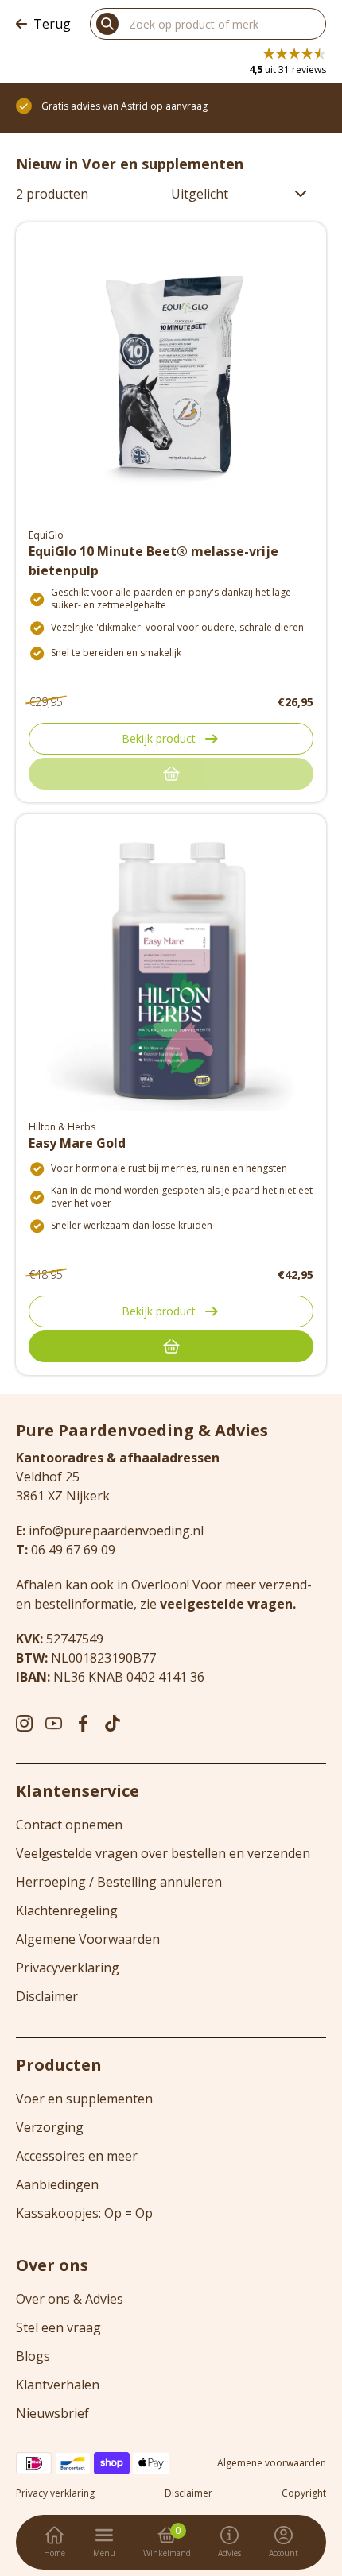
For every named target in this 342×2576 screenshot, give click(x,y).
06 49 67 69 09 (73, 1550)
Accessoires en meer (77, 2156)
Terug (52, 24)
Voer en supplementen (84, 2099)
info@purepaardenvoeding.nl (116, 1531)
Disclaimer (47, 1996)
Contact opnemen (69, 1825)
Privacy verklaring (55, 2493)
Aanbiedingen (57, 2184)
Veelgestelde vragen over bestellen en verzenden (163, 1853)
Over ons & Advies (70, 2299)
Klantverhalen (58, 2385)
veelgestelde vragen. (228, 1604)
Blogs (33, 2356)
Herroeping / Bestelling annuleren (119, 1882)
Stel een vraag (58, 2327)
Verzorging (50, 2127)
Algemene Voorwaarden (88, 1939)
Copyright (304, 2493)
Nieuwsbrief (52, 2413)
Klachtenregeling (67, 1910)
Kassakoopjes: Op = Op (84, 2213)
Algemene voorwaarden (272, 2463)
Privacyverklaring (68, 1968)
